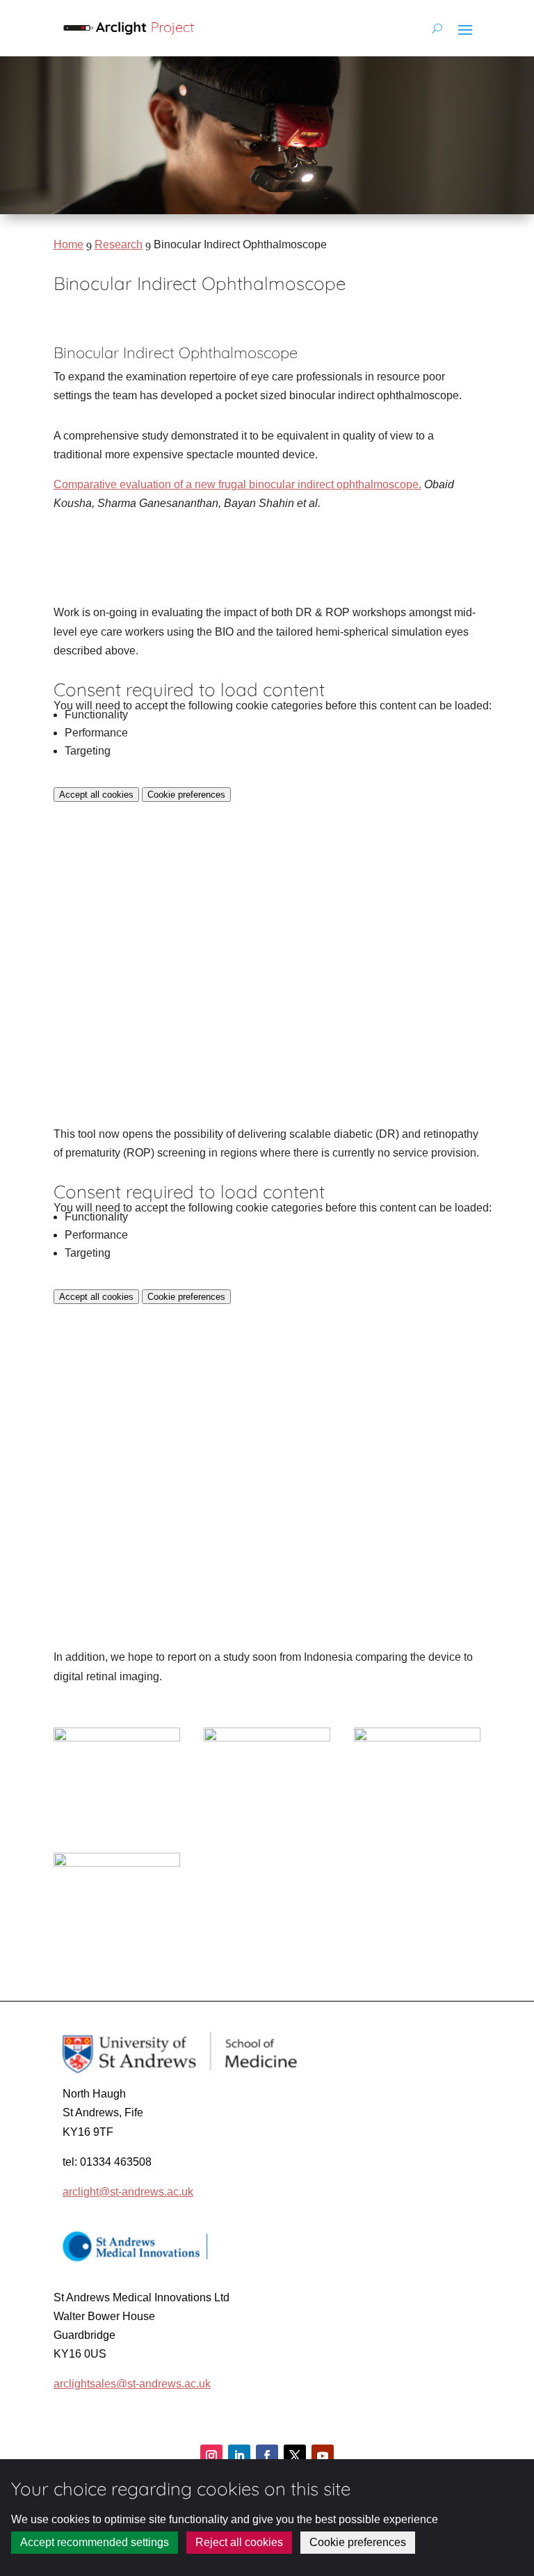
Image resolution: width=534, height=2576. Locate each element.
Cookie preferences (186, 795)
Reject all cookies (239, 2542)
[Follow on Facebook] (267, 2456)
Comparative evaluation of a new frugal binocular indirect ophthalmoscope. (237, 484)
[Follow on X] (295, 2456)
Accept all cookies (96, 795)
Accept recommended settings (95, 2542)
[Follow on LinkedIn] (239, 2456)
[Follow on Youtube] (323, 2456)
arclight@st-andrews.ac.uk (128, 2192)
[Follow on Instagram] (211, 2456)
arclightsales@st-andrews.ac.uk (132, 2384)
